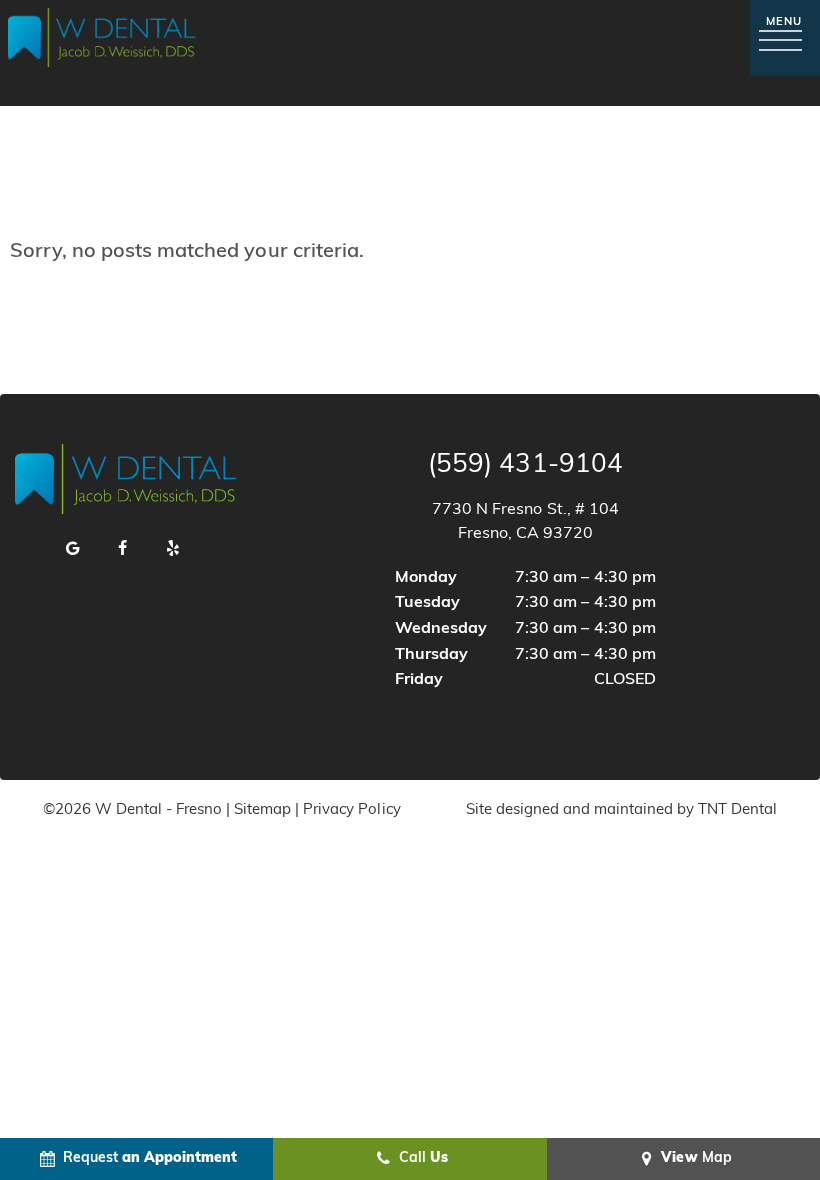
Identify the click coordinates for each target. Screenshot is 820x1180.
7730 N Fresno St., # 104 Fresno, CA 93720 (525, 522)
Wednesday (441, 629)
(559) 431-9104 (525, 466)
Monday (426, 578)
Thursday (431, 655)
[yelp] (173, 550)
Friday (419, 680)
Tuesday (427, 603)
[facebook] (123, 550)
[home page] (102, 38)
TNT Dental (737, 810)
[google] (73, 550)
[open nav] (785, 37)
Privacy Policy (351, 810)
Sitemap (262, 810)
